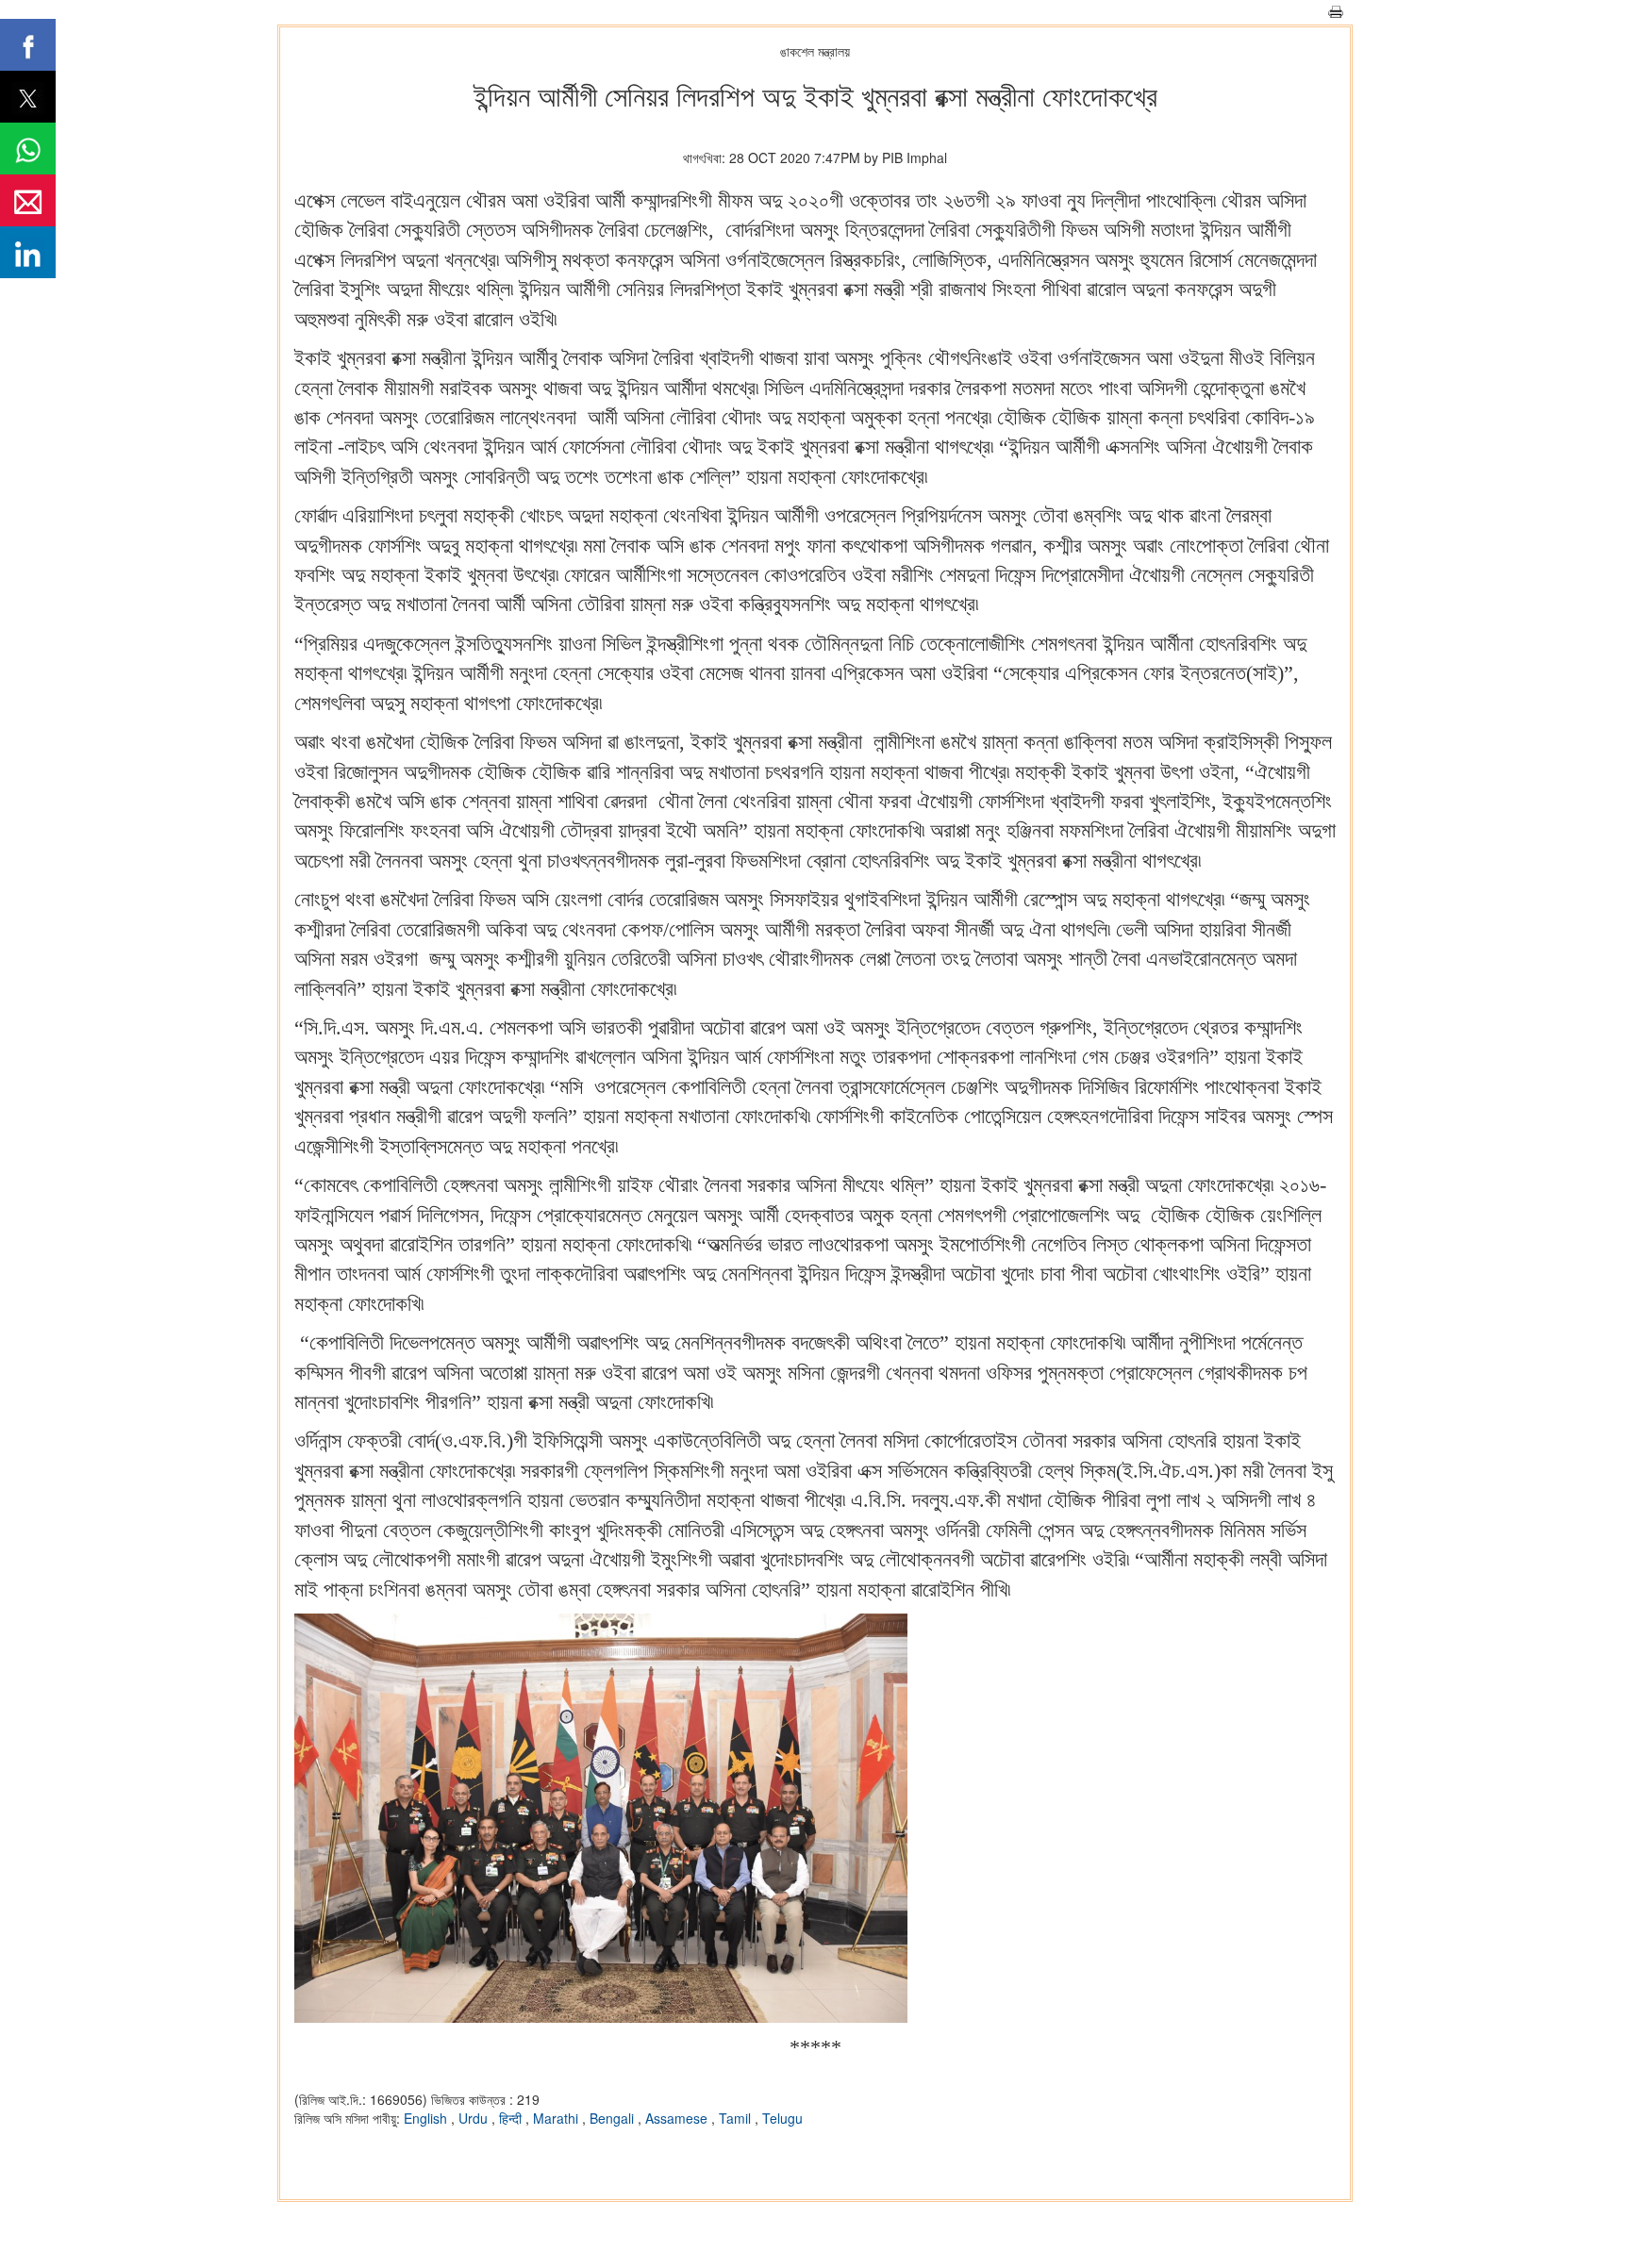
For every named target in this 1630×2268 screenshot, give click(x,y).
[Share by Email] (28, 200)
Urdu (475, 2118)
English (427, 2118)
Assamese (678, 2118)
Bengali (614, 2118)
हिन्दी (512, 2118)
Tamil (737, 2118)
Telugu (782, 2118)
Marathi (557, 2118)
